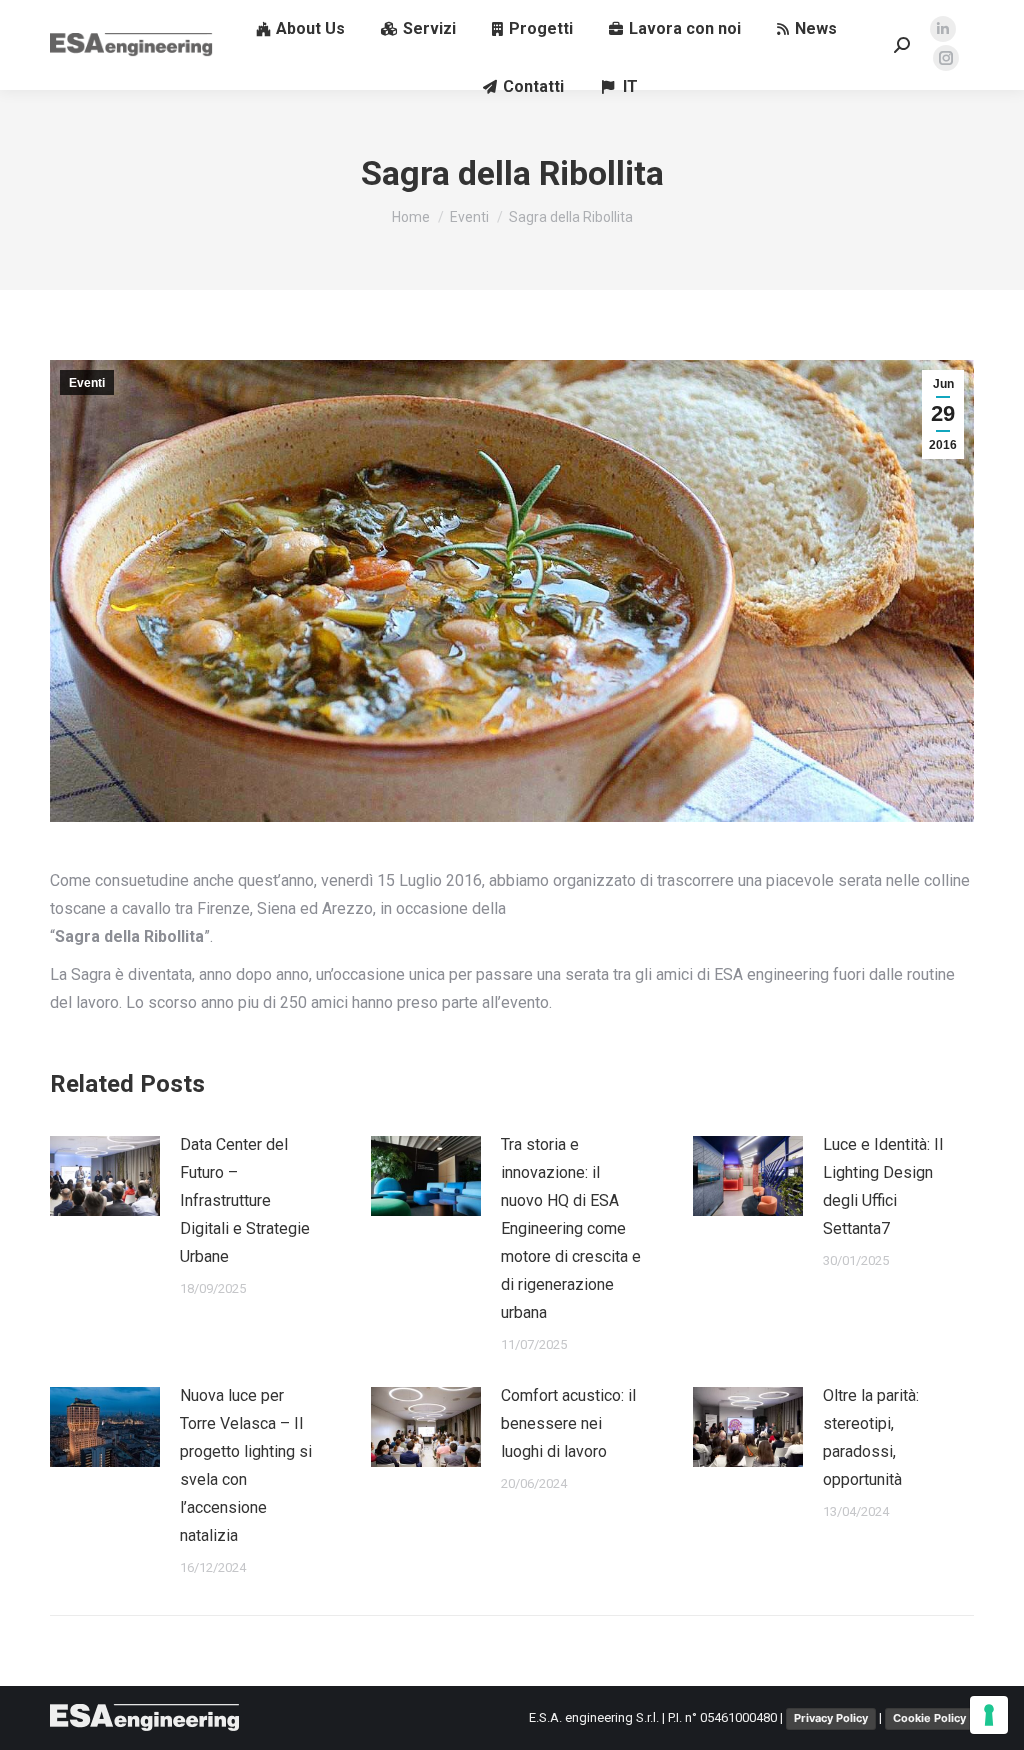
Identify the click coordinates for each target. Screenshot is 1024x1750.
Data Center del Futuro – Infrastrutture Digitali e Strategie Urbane (245, 1200)
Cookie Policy (929, 1718)
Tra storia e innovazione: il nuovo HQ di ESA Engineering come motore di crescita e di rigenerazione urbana (571, 1228)
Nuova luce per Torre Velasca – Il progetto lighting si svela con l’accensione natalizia (246, 1465)
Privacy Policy (831, 1718)
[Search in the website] (902, 45)
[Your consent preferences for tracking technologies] (989, 1715)
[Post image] (105, 1176)
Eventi (87, 383)
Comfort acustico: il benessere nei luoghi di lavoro (568, 1423)
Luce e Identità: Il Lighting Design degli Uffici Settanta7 (883, 1186)
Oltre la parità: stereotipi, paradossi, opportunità (871, 1437)
